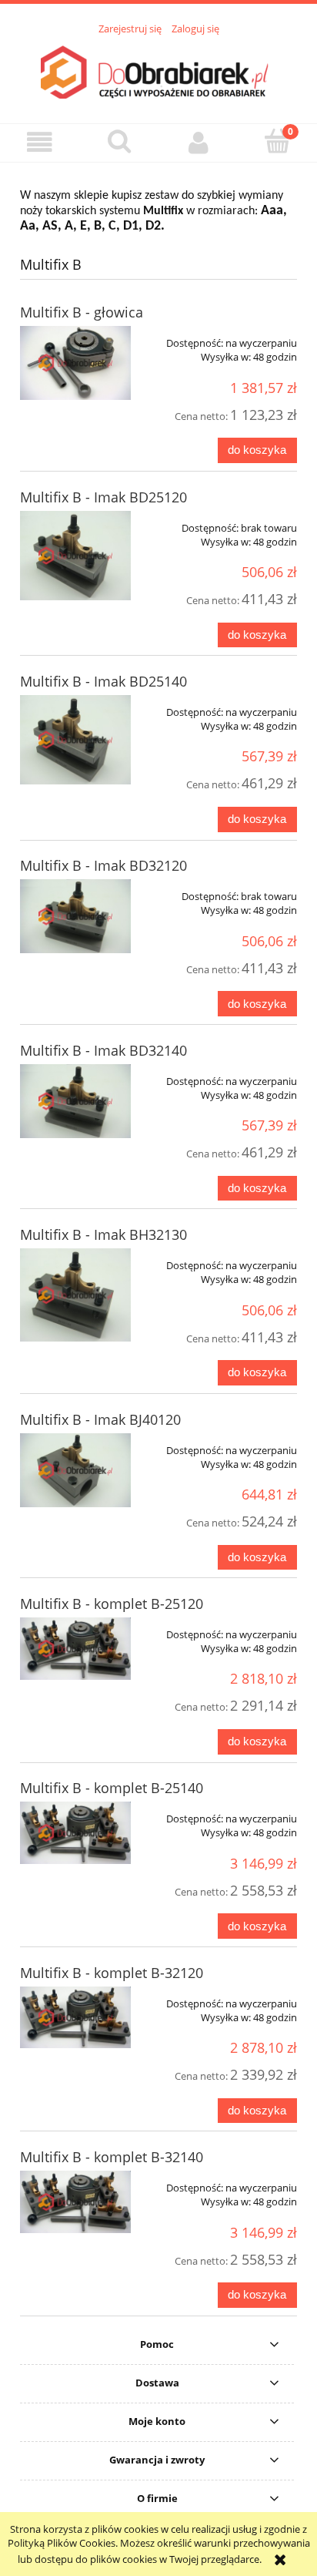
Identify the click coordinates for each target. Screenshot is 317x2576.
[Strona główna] (158, 71)
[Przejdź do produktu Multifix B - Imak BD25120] (75, 556)
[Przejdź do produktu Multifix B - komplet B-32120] (75, 2018)
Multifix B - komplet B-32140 (112, 2157)
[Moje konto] (198, 142)
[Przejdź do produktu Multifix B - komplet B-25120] (75, 1649)
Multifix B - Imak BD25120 (103, 497)
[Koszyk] (277, 141)
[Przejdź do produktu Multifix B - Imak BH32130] (75, 1295)
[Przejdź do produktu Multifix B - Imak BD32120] (75, 916)
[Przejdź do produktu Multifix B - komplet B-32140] (75, 2202)
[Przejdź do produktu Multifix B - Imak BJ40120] (75, 1470)
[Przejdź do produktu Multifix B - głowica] (75, 363)
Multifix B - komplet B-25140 (112, 1788)
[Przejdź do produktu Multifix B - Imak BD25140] (75, 740)
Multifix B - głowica (82, 312)
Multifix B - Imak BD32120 (103, 865)
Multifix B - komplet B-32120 (112, 1973)
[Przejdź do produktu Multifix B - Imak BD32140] (75, 1101)
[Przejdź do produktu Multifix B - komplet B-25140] (75, 1833)
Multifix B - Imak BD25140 (103, 681)
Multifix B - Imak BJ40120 (100, 1419)
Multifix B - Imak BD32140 (103, 1050)
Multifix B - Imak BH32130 (103, 1234)
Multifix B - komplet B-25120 (112, 1604)
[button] (40, 142)
